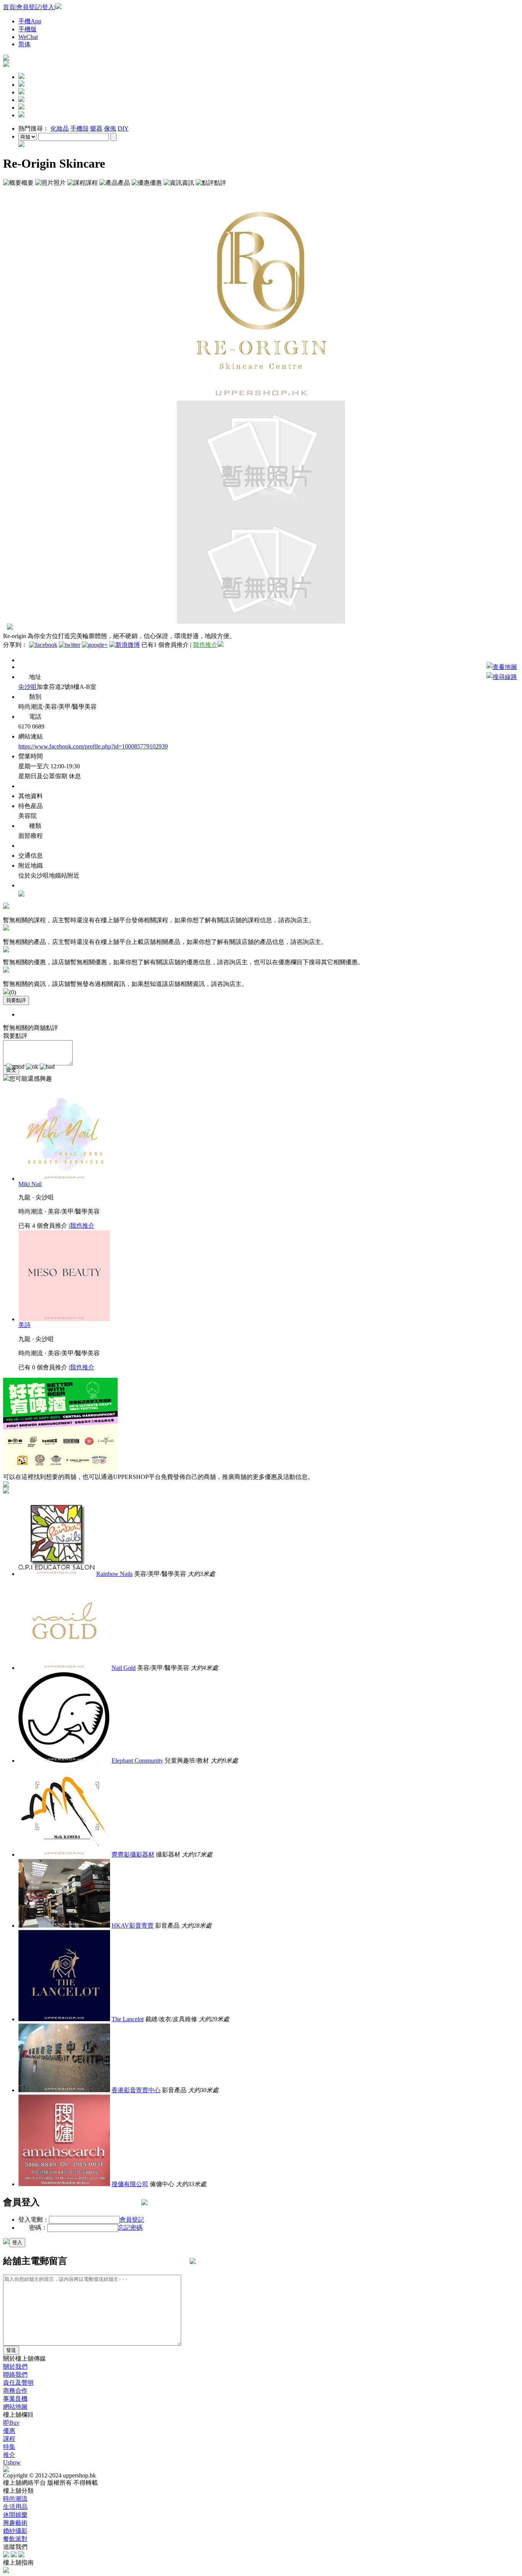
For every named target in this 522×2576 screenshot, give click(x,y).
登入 (48, 7)
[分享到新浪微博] (125, 645)
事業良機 (15, 2399)
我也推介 (205, 645)
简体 (24, 44)
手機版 (28, 29)
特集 (9, 2447)
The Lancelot (128, 2019)
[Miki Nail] (64, 1179)
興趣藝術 (15, 2523)
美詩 (24, 1325)
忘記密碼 (130, 2228)
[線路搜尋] (502, 677)
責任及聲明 (18, 2383)
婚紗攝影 (15, 2531)
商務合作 (15, 2391)
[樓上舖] (6, 65)
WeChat (28, 37)
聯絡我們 (15, 2375)
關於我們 (15, 2367)
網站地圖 (15, 2407)
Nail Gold (124, 1668)
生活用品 (15, 2507)
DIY (123, 128)
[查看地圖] (502, 667)
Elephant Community (137, 1761)
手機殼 (79, 128)
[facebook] (6, 2555)
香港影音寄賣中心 (136, 2090)
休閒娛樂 (15, 2515)
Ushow (12, 2462)
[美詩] (64, 1319)
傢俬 (110, 128)
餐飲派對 (15, 2539)
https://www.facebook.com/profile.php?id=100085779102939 (93, 746)
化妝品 (60, 128)
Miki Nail (30, 1184)
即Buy (11, 2423)
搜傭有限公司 (130, 2184)
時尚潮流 (15, 2499)
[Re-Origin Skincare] (261, 398)
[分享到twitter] (70, 645)
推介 (9, 2455)
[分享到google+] (95, 645)
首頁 (9, 7)
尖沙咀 (28, 687)
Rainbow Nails (114, 1574)
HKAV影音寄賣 (133, 1926)
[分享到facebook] (43, 645)
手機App (30, 21)
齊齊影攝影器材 (133, 1854)
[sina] (21, 2555)
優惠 (9, 2431)
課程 (9, 2439)
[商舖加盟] (6, 59)
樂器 (96, 128)
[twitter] (14, 2555)
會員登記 (29, 7)
